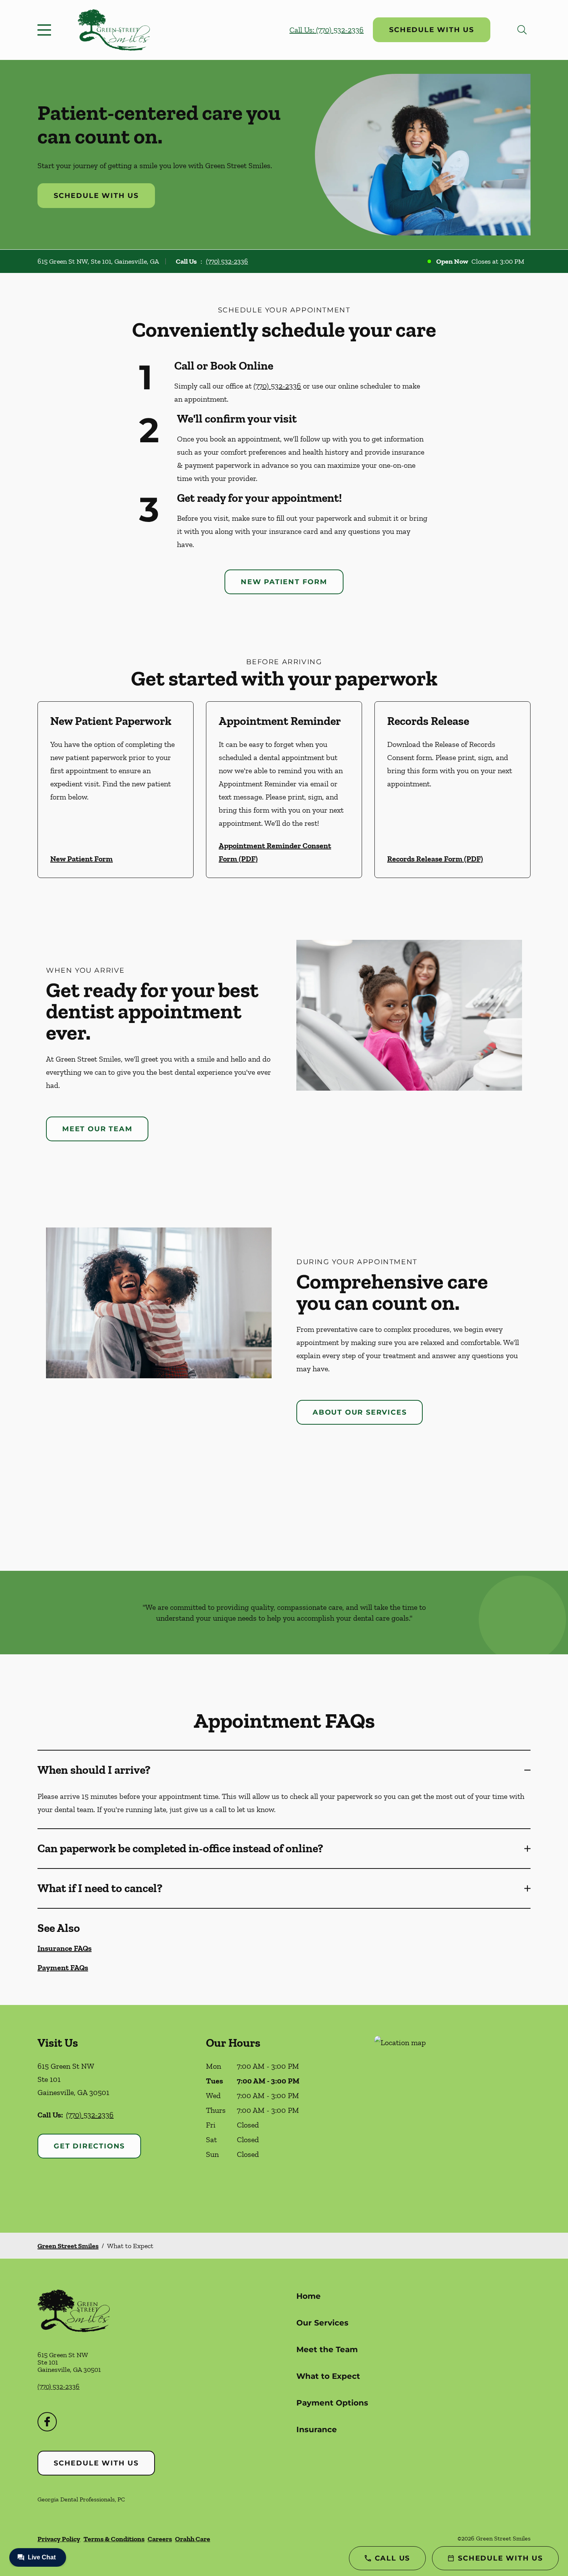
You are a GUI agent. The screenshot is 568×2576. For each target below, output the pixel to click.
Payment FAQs (63, 1967)
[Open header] (46, 30)
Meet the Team (327, 2349)
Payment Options (332, 2403)
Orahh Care (193, 2539)
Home (309, 2296)
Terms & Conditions (114, 2539)
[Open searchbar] (522, 30)
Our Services (322, 2323)
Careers (160, 2539)
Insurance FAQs (65, 1948)
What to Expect (328, 2376)
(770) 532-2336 (227, 261)
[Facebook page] (47, 2422)
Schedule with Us (432, 30)
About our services (360, 1412)
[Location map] (452, 2119)
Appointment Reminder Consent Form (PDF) (275, 852)
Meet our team (97, 1129)
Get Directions (89, 2146)
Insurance (317, 2429)
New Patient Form (284, 582)
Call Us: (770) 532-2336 (327, 30)
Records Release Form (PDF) (435, 859)
